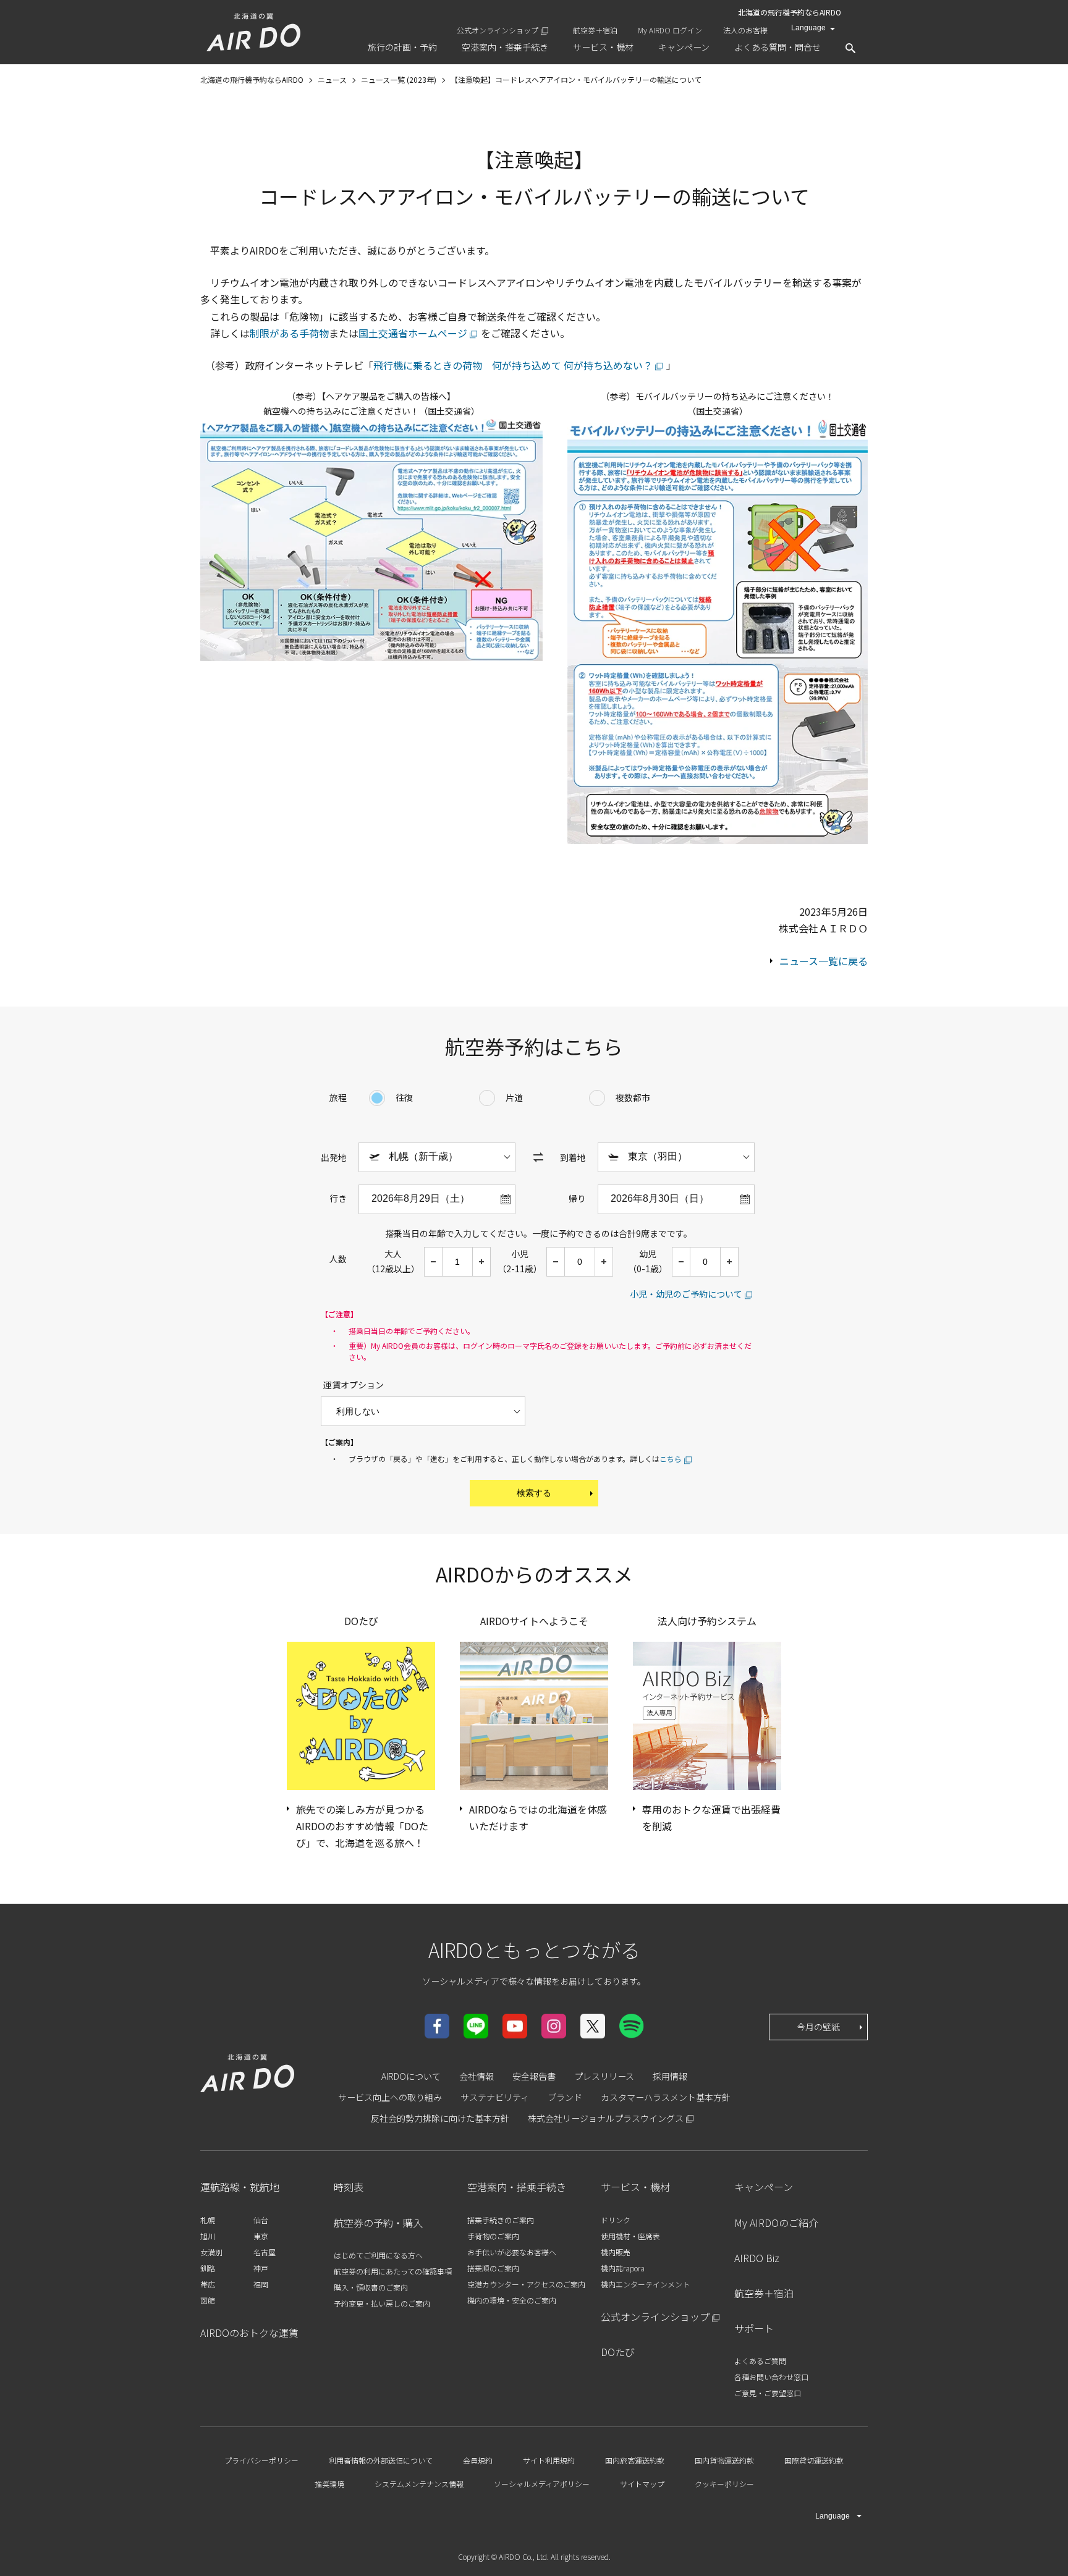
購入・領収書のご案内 (371, 2287)
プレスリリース (604, 2076)
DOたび (618, 2352)
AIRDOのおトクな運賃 (249, 2333)
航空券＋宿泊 (595, 30)
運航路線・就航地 (240, 2187)
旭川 (208, 2236)
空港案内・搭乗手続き (517, 2187)
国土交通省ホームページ (413, 333)
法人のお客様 (745, 30)
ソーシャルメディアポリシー (542, 2484)
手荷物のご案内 (493, 2236)
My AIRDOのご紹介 (776, 2223)
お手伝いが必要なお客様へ (512, 2252)
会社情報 (477, 2076)
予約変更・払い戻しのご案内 (382, 2303)
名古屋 (265, 2252)
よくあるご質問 (760, 2361)
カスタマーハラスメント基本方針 (666, 2097)
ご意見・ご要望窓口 (768, 2393)
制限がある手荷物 (289, 333)
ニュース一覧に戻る (824, 961)
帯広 (208, 2284)
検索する (534, 1493)
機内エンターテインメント (645, 2284)
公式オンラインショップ (498, 30)
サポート (754, 2328)
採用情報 (670, 2076)
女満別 (211, 2252)
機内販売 (616, 2252)
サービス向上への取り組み (390, 2097)
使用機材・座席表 (630, 2236)
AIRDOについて (411, 2076)
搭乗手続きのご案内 (501, 2220)
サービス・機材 (635, 2187)
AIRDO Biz (757, 2258)
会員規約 (478, 2460)
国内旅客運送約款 (635, 2460)
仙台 (261, 2220)
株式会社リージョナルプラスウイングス (606, 2118)
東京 (261, 2236)
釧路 (208, 2268)
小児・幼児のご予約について (686, 1294)
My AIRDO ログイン (670, 30)
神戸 (261, 2268)
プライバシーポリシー (261, 2460)
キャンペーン (764, 2187)
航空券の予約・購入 (378, 2223)
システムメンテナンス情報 (419, 2484)
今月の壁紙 (818, 2027)
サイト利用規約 (549, 2460)
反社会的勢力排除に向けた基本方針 (440, 2118)
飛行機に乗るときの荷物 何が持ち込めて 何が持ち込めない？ (513, 365)
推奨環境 (329, 2484)
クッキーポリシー (724, 2484)
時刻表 (349, 2187)
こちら (671, 1459)
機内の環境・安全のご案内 (512, 2300)
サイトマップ (642, 2484)
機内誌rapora (623, 2268)
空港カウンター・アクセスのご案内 (526, 2284)
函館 (208, 2300)
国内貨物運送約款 (724, 2460)
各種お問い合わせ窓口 (771, 2377)
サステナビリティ (495, 2097)
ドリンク (616, 2220)
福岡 (261, 2284)
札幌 (208, 2220)
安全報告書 (534, 2076)
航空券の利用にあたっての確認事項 (393, 2271)
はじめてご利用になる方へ (378, 2255)
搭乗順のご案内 (493, 2268)
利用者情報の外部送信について (381, 2460)
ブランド (565, 2097)
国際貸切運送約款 (814, 2460)
